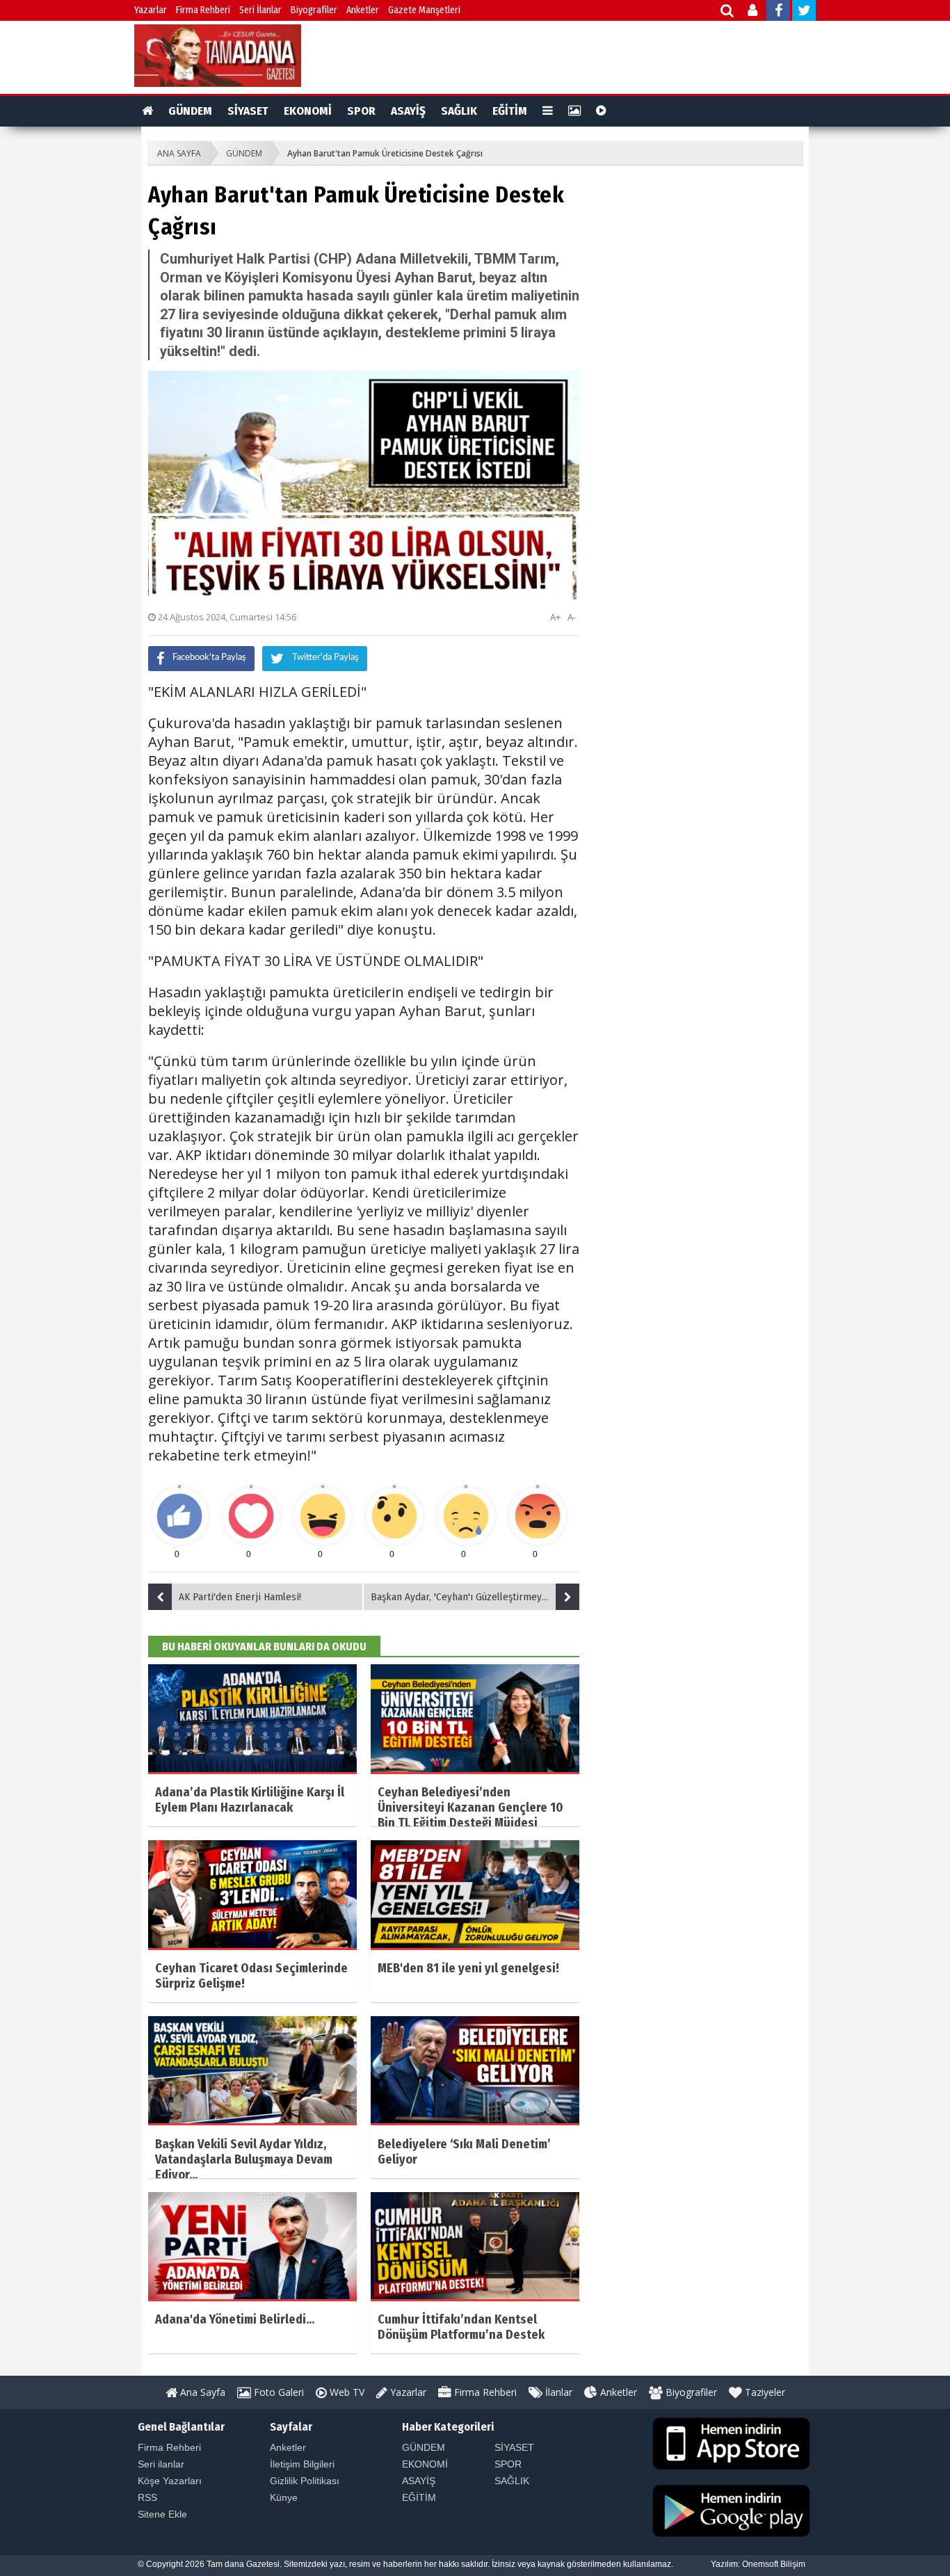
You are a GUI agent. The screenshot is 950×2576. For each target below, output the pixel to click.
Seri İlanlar (260, 10)
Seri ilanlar (161, 2464)
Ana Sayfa (201, 2392)
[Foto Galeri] (574, 111)
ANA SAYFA (179, 153)
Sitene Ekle (162, 2514)
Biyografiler (314, 10)
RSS (147, 2497)
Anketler (363, 10)
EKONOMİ (308, 111)
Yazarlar (151, 10)
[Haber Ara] (728, 12)
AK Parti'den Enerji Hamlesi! (240, 1597)
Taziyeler (764, 2392)
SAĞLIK (459, 111)
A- (572, 617)
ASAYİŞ (408, 111)
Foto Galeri (277, 2392)
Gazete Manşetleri (424, 10)
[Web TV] (601, 111)
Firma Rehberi (203, 10)
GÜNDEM (190, 111)
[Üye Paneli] (754, 12)
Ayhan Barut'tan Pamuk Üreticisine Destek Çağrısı (385, 153)
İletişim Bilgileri (302, 2464)
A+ (555, 617)
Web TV (346, 2392)
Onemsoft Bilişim (774, 2564)
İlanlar (557, 2392)
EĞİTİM (510, 111)
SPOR (361, 111)
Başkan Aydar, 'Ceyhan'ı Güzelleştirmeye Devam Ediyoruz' (475, 1597)
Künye (284, 2497)
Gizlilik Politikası (305, 2481)
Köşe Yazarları (170, 2481)
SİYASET (248, 111)
